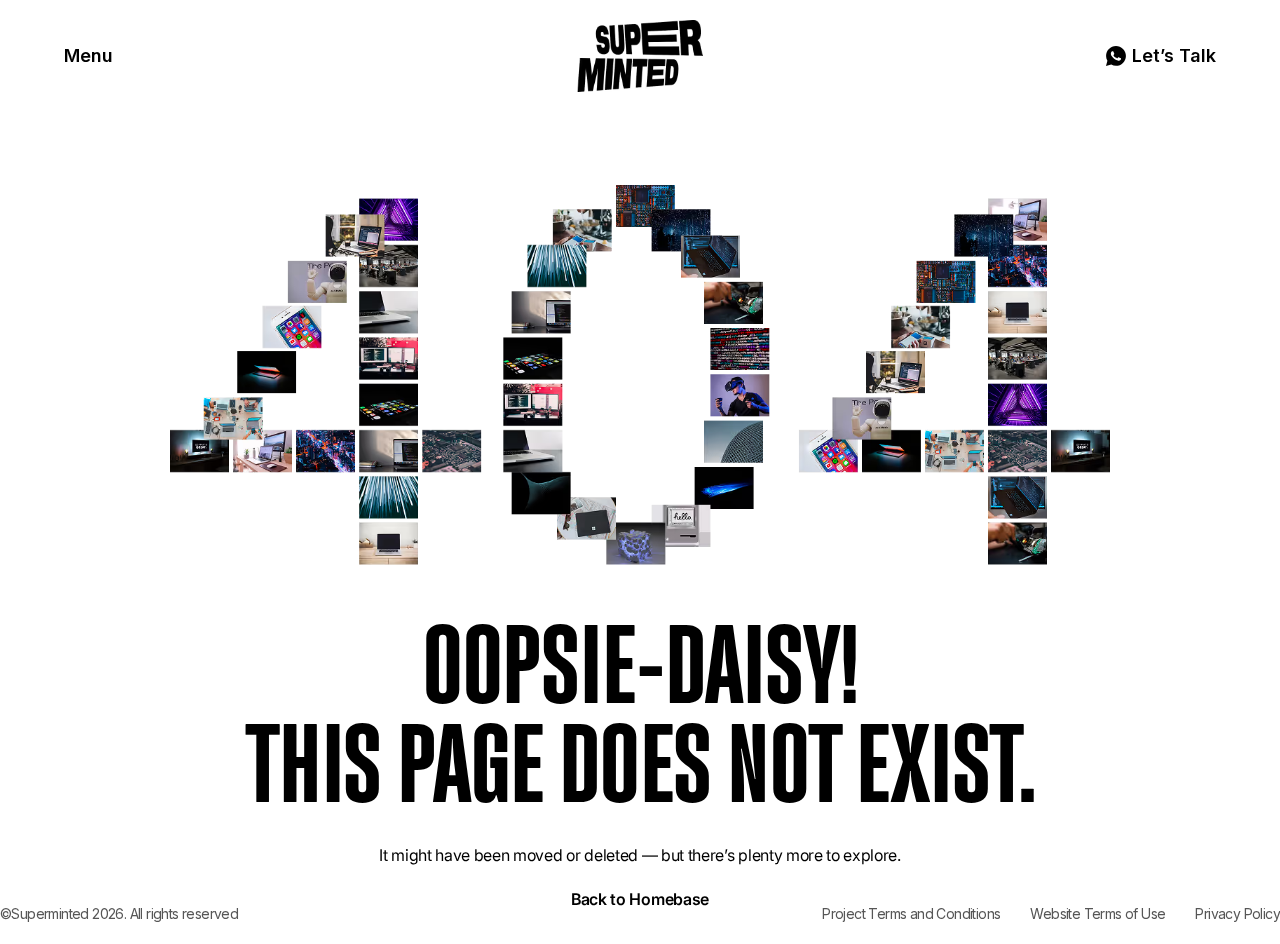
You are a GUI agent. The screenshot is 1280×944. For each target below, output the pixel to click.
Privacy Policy (1237, 913)
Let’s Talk (1174, 55)
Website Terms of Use (1097, 913)
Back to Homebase (640, 899)
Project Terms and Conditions (911, 913)
